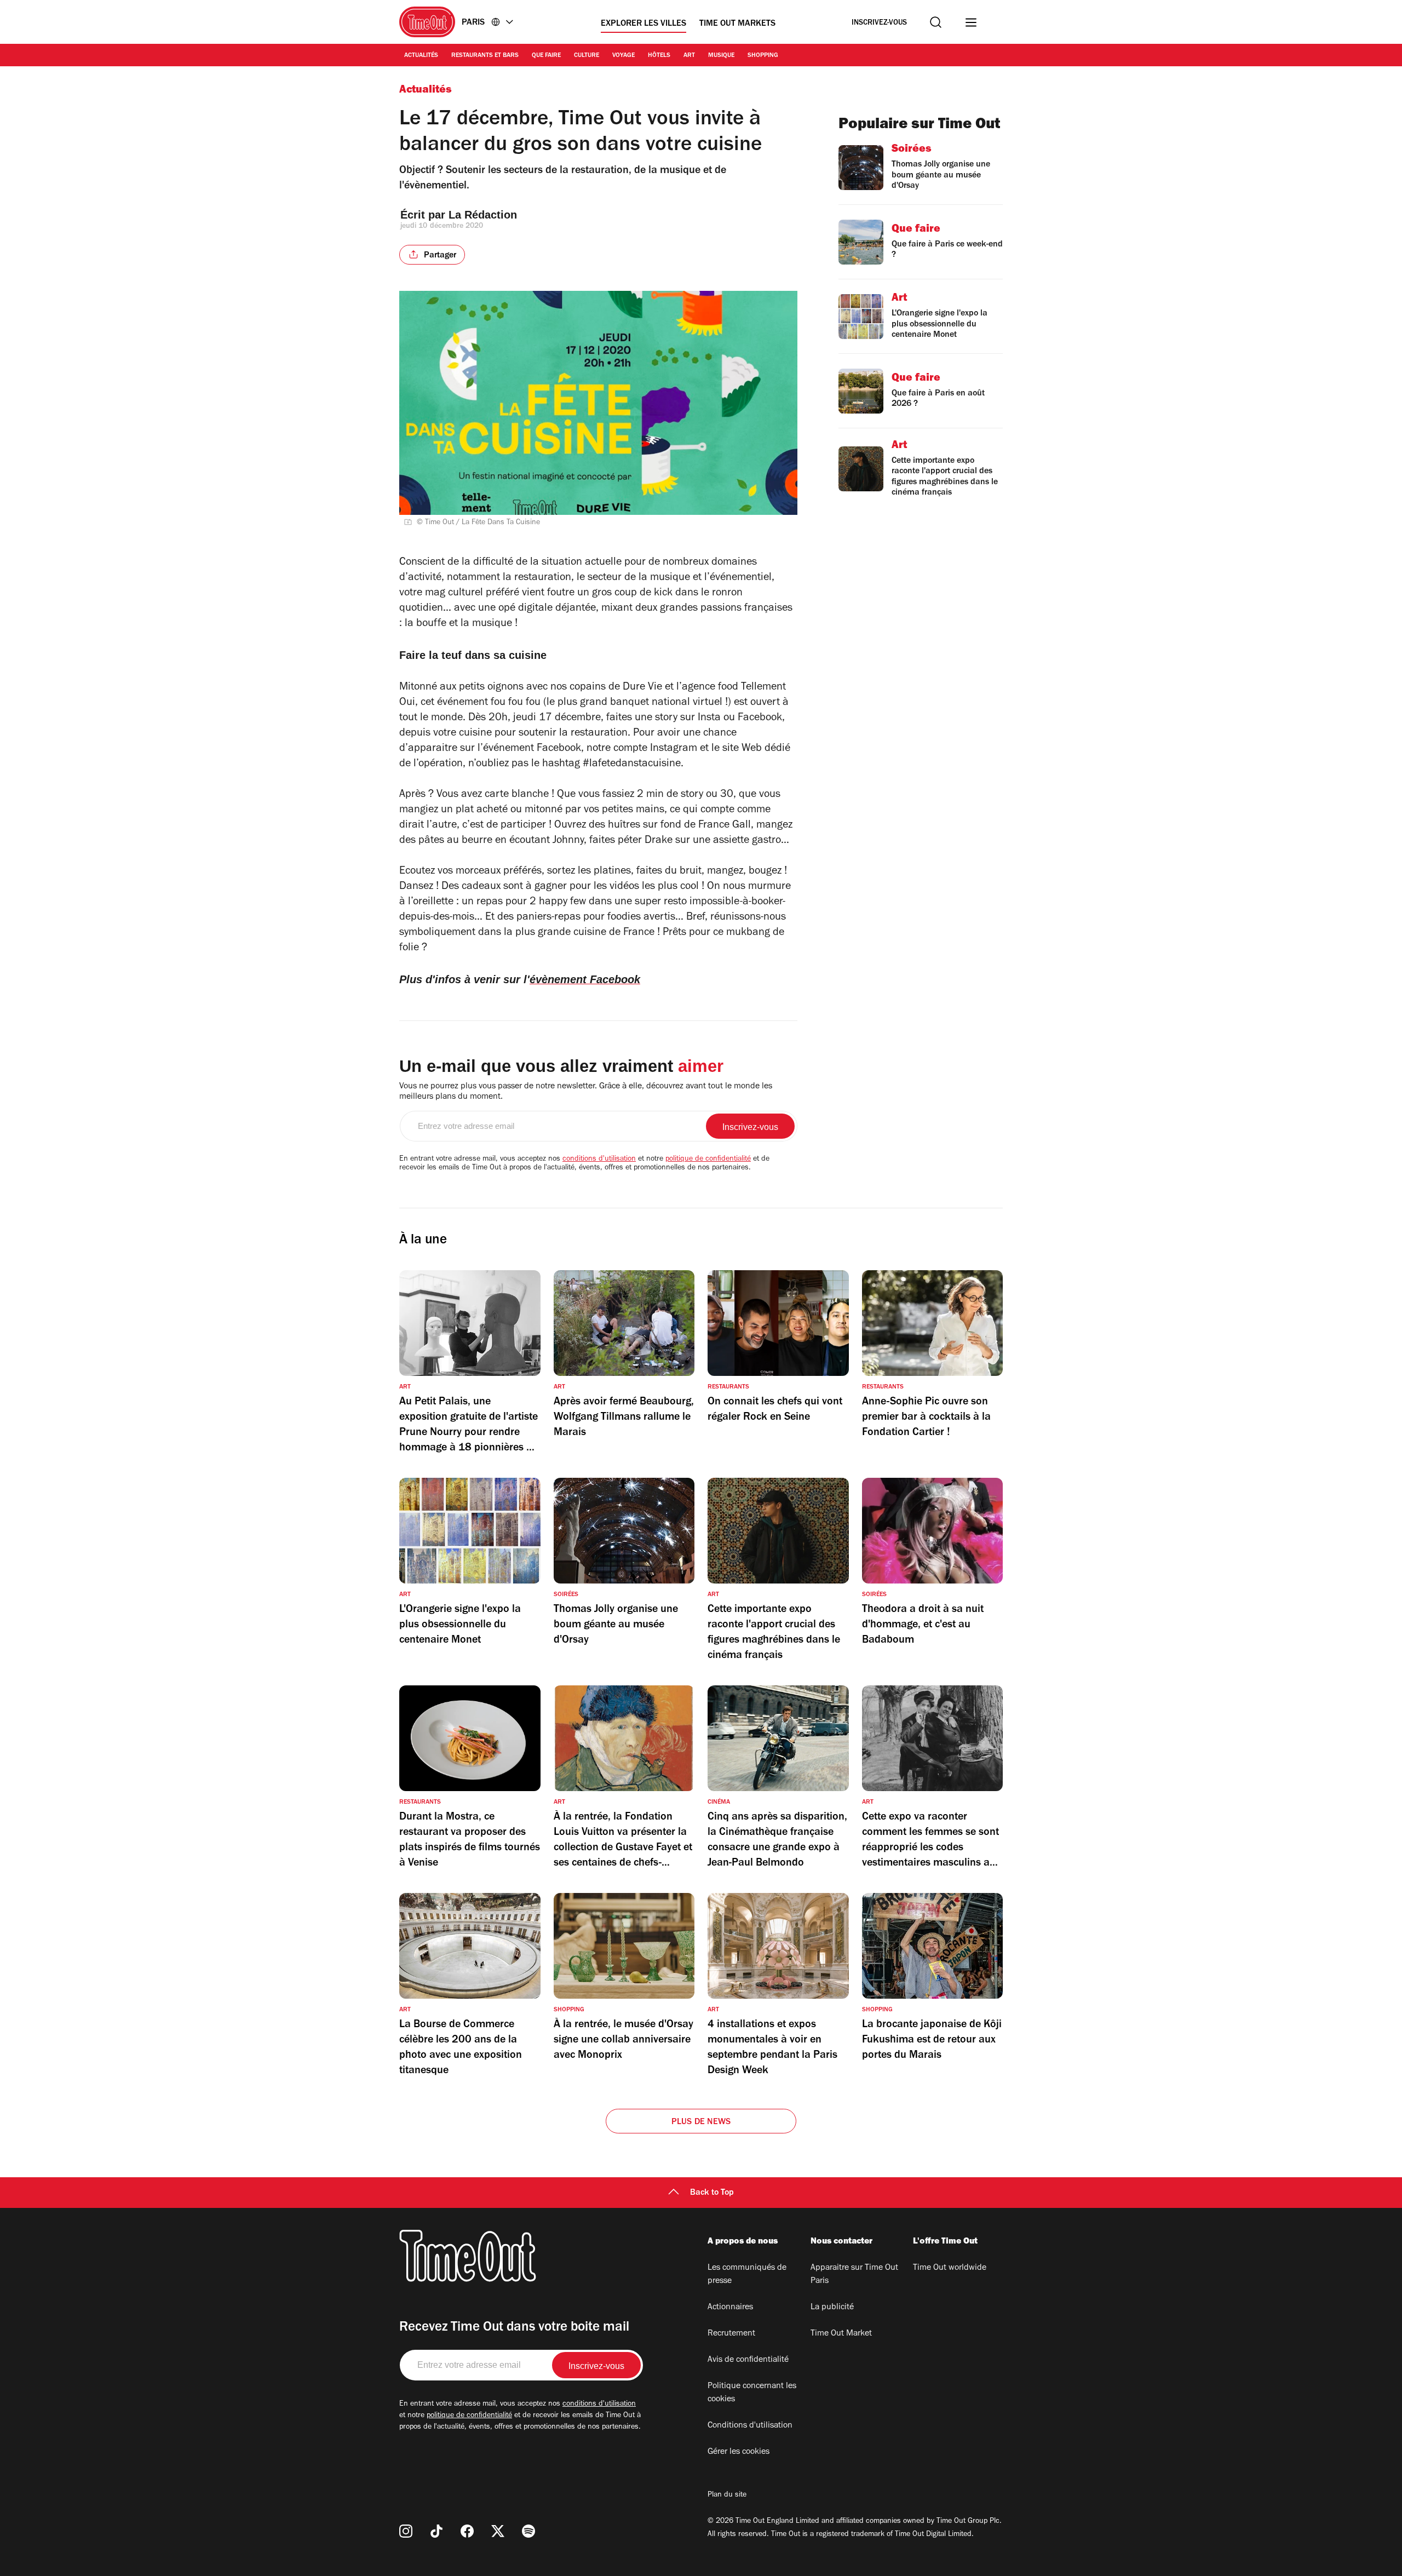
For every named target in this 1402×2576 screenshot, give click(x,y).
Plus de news (701, 2122)
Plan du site (727, 2495)
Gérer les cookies (739, 2452)
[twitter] (498, 2531)
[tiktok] (436, 2531)
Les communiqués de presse (747, 2275)
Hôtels (659, 56)
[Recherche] (936, 22)
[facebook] (467, 2531)
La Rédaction (483, 215)
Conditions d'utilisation (750, 2426)
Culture (587, 56)
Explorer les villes (643, 24)
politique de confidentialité (708, 1160)
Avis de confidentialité (748, 2360)
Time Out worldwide (950, 2268)
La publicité (832, 2308)
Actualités (421, 56)
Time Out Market (841, 2334)
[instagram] (406, 2531)
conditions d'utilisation (599, 1160)
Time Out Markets (737, 24)
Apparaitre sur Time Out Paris (854, 2275)
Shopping (763, 56)
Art (689, 56)
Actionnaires (730, 2308)
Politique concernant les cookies (752, 2393)
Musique (721, 56)
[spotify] (528, 2531)
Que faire (546, 56)
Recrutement (731, 2334)
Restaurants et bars (485, 56)
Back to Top (712, 2193)
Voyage (624, 56)
